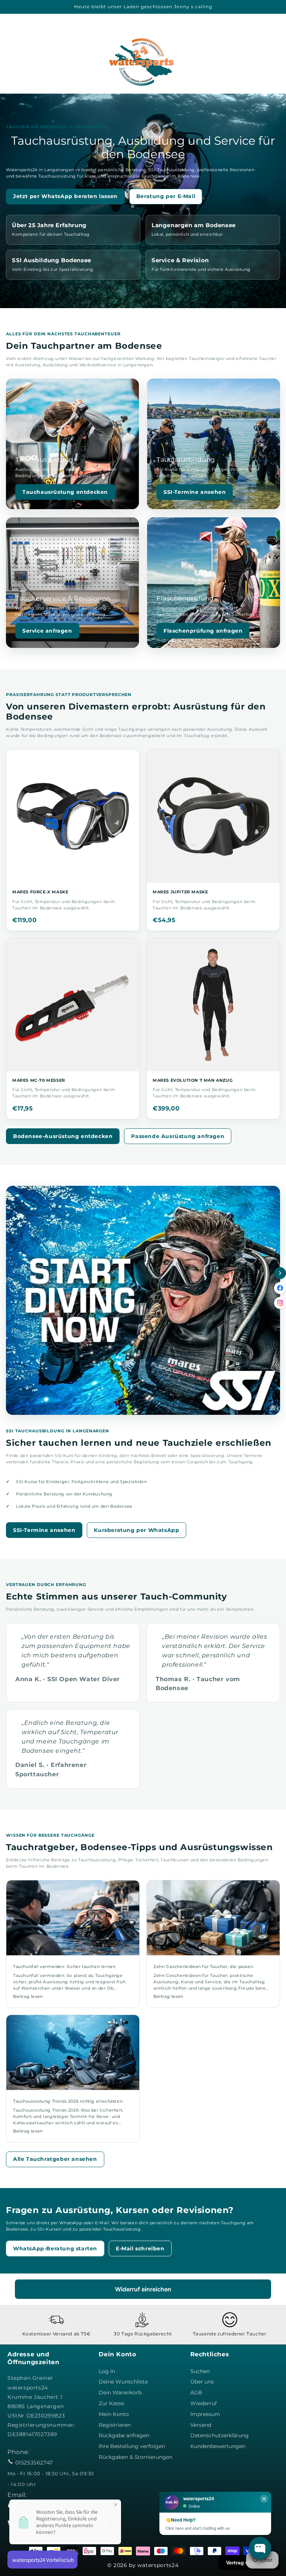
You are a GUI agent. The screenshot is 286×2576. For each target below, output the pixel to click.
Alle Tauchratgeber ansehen (55, 2159)
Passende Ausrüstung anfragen (178, 1136)
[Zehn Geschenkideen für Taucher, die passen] (213, 1918)
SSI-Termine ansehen (195, 492)
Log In (107, 2371)
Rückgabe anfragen (124, 2435)
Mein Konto (114, 2414)
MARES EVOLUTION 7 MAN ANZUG (193, 1080)
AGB (196, 2392)
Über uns (202, 2382)
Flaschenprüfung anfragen (203, 631)
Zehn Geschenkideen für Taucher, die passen (203, 1967)
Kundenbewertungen (218, 2446)
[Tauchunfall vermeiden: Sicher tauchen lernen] (73, 1918)
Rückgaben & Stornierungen (136, 2457)
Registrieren (115, 2425)
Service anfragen (47, 631)
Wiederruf (204, 2403)
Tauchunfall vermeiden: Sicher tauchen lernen (64, 1967)
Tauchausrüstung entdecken (65, 492)
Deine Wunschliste (123, 2382)
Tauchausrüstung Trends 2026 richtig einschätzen (68, 2101)
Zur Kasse (111, 2403)
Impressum (205, 2414)
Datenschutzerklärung (220, 2435)
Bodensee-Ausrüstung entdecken (63, 1136)
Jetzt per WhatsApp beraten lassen (65, 196)
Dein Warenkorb (120, 2392)
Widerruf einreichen (143, 2289)
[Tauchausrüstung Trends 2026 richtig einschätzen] (73, 2052)
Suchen (200, 2371)
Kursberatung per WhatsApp (136, 1530)
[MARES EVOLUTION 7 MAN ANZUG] (213, 1005)
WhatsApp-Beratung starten (55, 2248)
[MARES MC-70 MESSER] (73, 1005)
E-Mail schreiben (140, 2248)
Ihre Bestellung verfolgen (132, 2446)
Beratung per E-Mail (166, 196)
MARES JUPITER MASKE (180, 892)
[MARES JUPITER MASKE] (213, 816)
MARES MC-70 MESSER (39, 1080)
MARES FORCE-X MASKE (40, 892)
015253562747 (34, 2463)
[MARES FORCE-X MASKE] (73, 816)
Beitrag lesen (28, 1996)
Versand (201, 2425)
